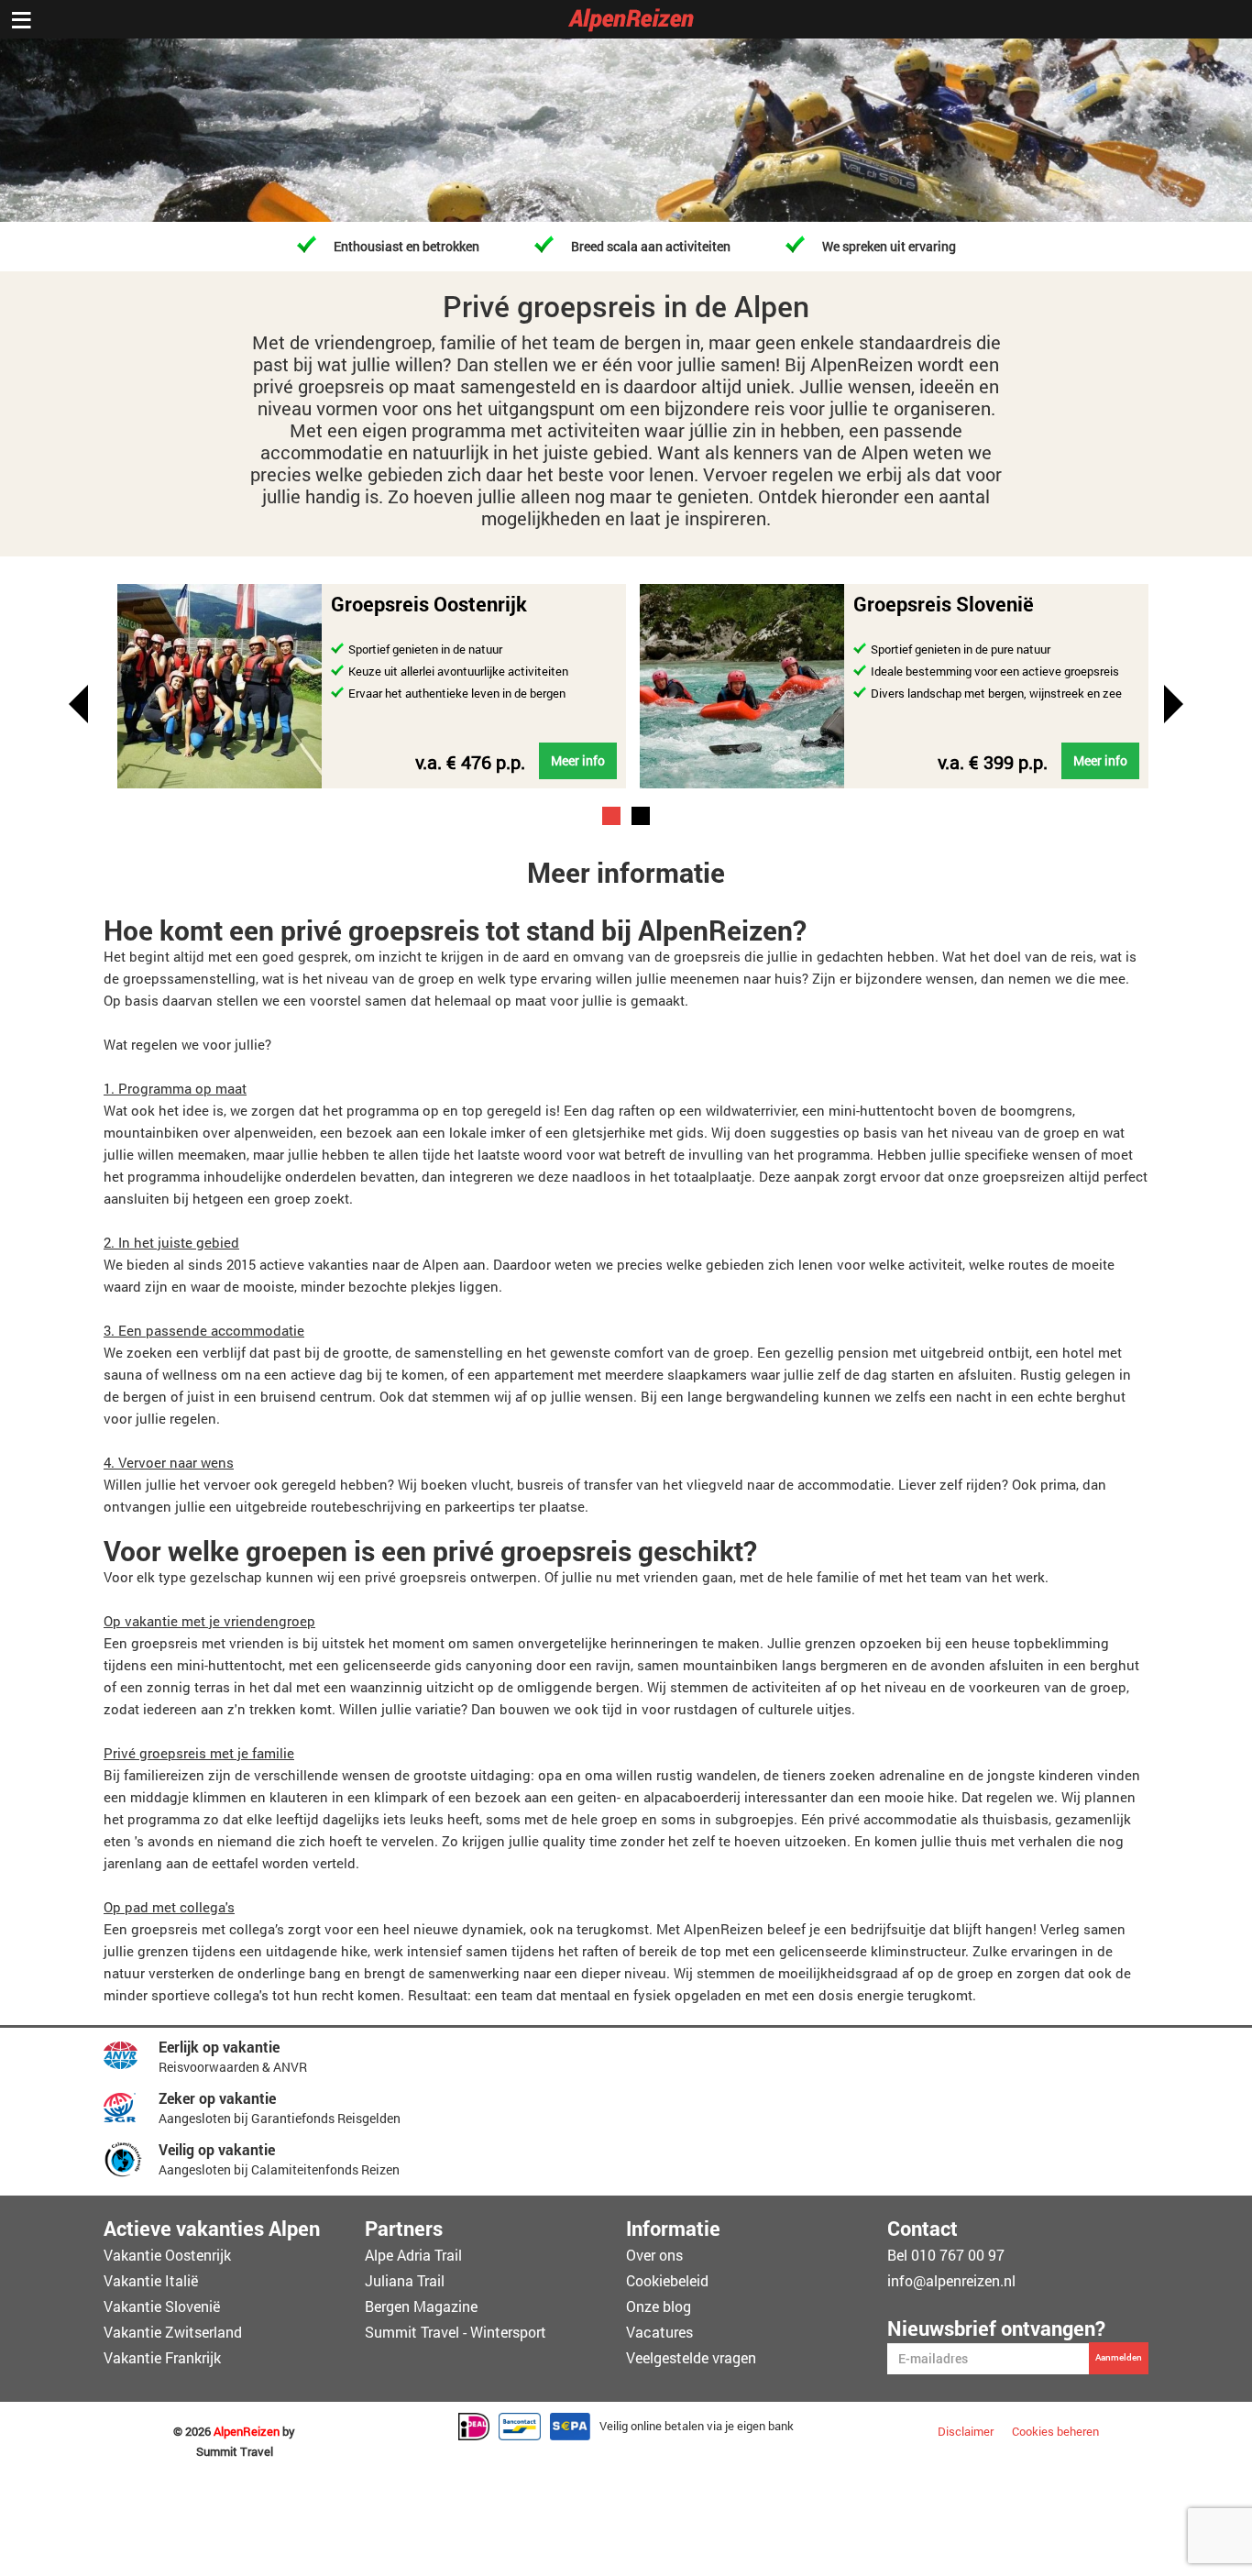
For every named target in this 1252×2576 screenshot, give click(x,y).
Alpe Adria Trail (413, 2255)
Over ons (654, 2255)
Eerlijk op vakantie (219, 2047)
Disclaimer (966, 2431)
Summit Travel (235, 2452)
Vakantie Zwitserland (173, 2332)
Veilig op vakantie (217, 2149)
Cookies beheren (1055, 2431)
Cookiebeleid (667, 2280)
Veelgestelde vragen (691, 2357)
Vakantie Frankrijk (162, 2357)
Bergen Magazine (421, 2306)
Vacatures (659, 2332)
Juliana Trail (405, 2280)
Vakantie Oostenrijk (167, 2255)
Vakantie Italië (151, 2280)
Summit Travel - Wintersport (456, 2332)
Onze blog (659, 2306)
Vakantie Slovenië (162, 2306)
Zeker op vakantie (217, 2098)
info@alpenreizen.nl (951, 2280)
